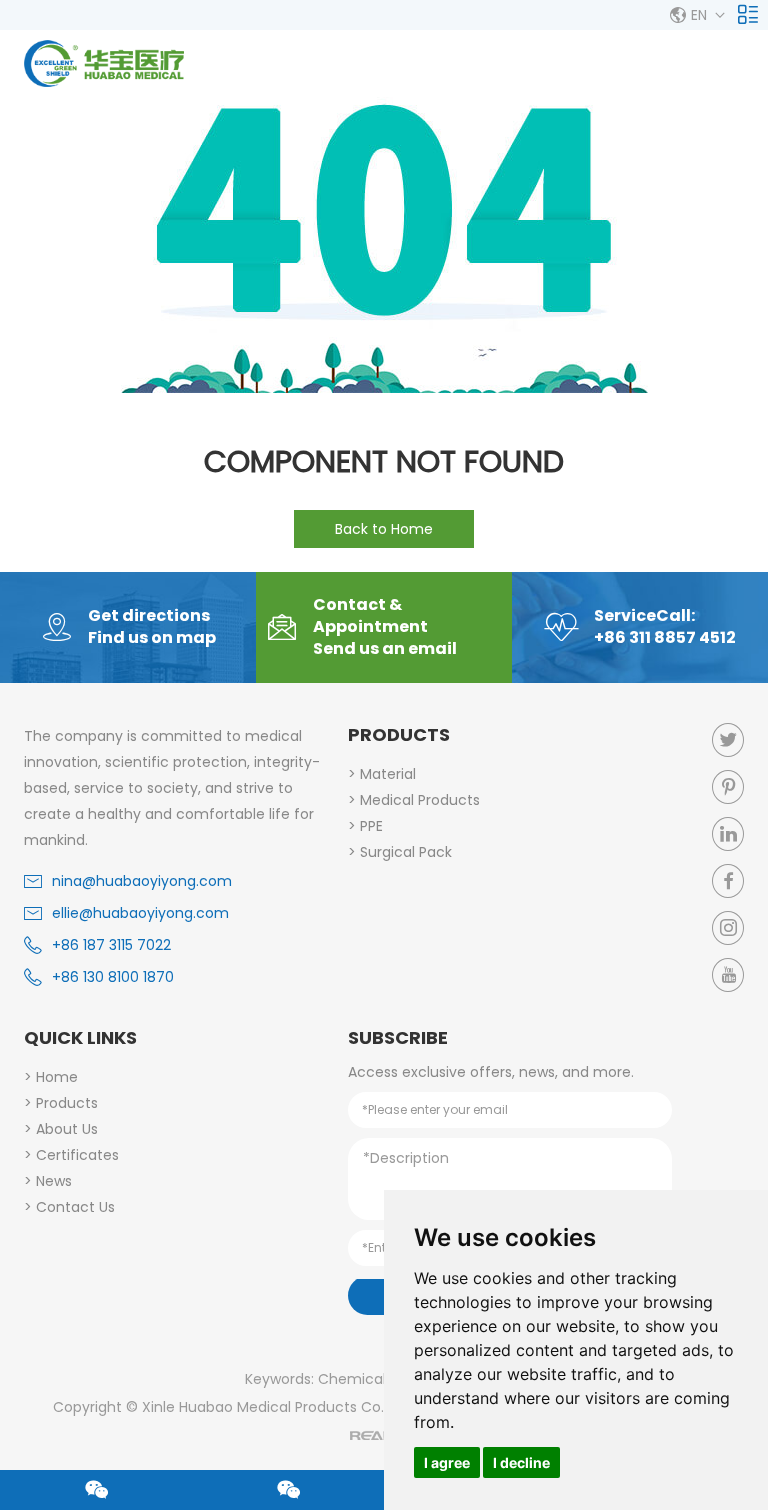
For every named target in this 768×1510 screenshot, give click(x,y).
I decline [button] (521, 1462)
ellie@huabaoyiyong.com (140, 913)
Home (57, 1077)
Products (399, 734)
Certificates (77, 1155)
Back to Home (384, 529)
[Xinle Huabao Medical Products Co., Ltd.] (104, 63)
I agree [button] (447, 1462)
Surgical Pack (406, 852)
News (54, 1181)
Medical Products (420, 800)
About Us (67, 1129)
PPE (371, 826)
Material (388, 774)
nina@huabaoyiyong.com (142, 881)
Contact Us (75, 1207)
